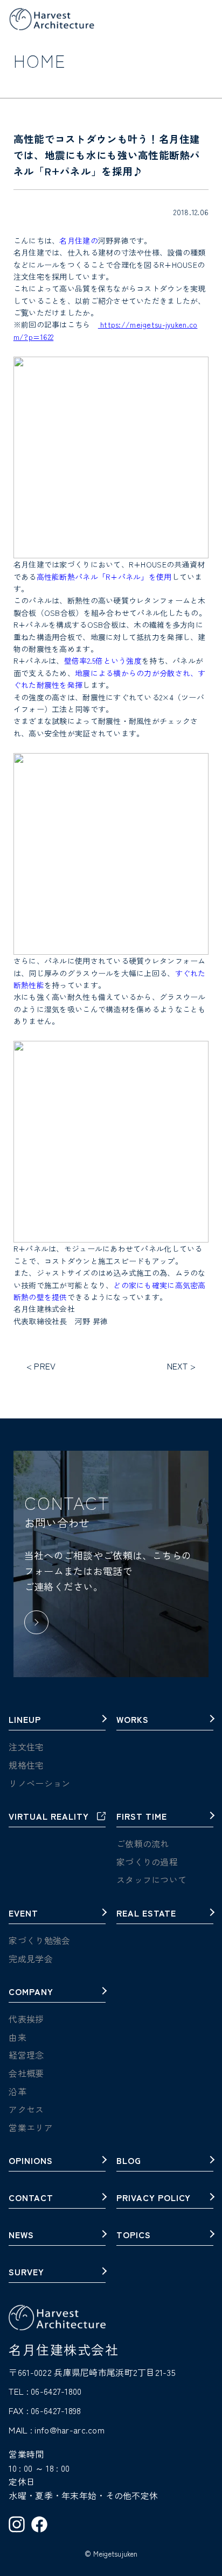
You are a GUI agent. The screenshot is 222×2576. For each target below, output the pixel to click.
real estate (146, 1914)
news (21, 2236)
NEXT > (182, 1366)
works (133, 1720)
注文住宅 (26, 1747)
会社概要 (26, 2073)
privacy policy (154, 2198)
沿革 (18, 2091)
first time (142, 1817)
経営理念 (26, 2055)
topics (134, 2236)
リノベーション (39, 1783)
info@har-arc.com (69, 2430)
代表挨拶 (26, 2019)
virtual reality (48, 1817)
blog (129, 2161)
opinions (31, 2161)
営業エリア (30, 2127)
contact (31, 2198)
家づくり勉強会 (39, 1940)
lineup (25, 1720)
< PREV (41, 1366)
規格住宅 (26, 1765)
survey (26, 2273)
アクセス (26, 2109)
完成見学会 (30, 1958)
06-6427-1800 (56, 2391)
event (23, 1914)
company (31, 1992)
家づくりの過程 (147, 1862)
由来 (18, 2037)
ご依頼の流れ (143, 1843)
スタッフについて (151, 1879)
